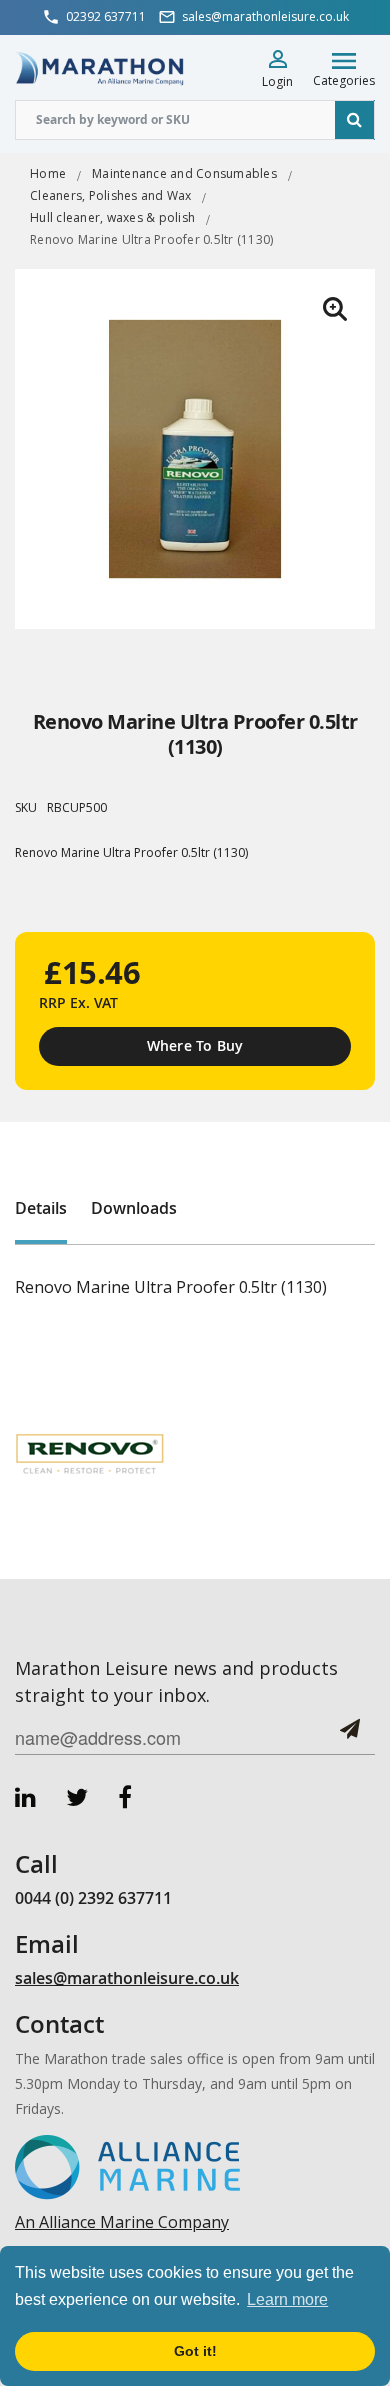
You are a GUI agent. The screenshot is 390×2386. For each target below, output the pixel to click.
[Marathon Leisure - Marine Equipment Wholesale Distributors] (100, 67)
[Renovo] (90, 1453)
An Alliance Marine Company (122, 2222)
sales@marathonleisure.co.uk (127, 1978)
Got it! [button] (195, 2351)
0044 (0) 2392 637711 (93, 1898)
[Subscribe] (350, 1736)
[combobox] (195, 120)
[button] (335, 309)
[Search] (355, 120)
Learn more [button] (287, 2299)
